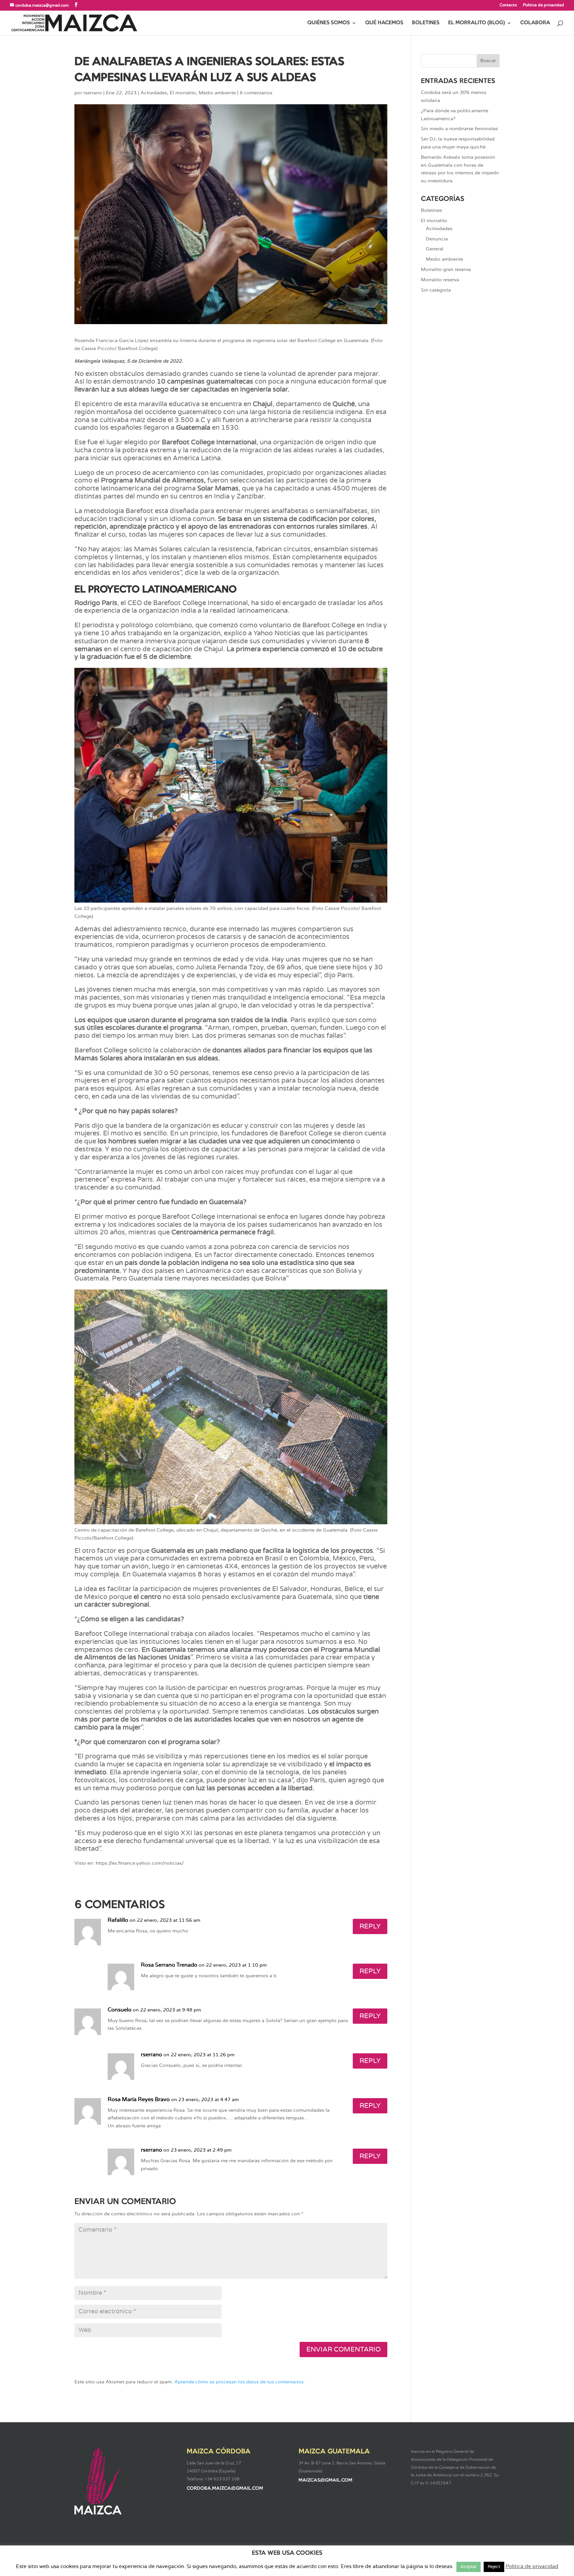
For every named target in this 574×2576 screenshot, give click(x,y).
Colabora (535, 23)
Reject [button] (494, 2567)
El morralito (183, 93)
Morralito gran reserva (446, 270)
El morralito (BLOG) (477, 23)
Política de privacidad (543, 5)
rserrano (93, 93)
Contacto (508, 5)
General (435, 249)
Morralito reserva (440, 280)
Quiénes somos (329, 23)
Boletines (426, 23)
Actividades (154, 93)
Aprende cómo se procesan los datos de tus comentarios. (240, 2382)
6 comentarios (256, 93)
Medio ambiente (217, 93)
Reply (370, 1926)
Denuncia (437, 239)
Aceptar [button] (469, 2567)
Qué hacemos (384, 23)
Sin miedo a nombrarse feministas (459, 129)
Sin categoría (436, 290)
